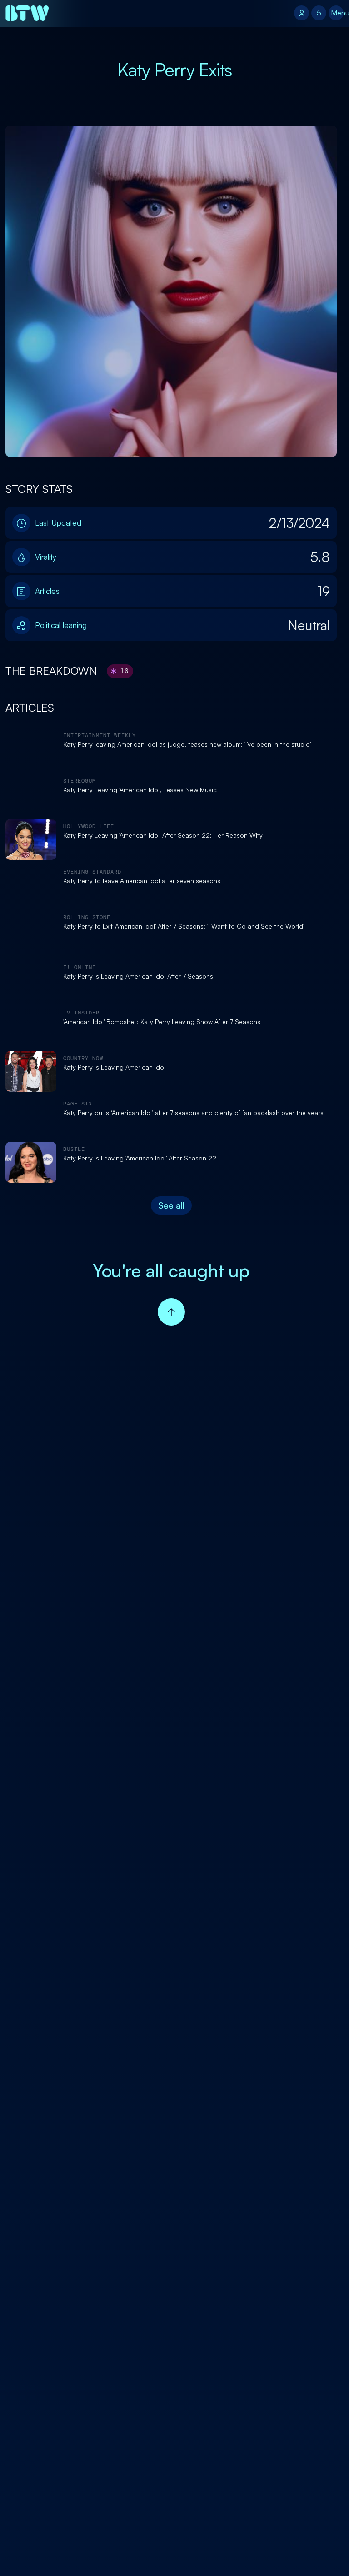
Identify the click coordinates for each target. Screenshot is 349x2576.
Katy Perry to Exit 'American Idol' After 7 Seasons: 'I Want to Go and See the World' (184, 926)
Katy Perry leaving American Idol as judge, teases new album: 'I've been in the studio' (187, 744)
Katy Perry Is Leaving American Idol (114, 1067)
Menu (337, 13)
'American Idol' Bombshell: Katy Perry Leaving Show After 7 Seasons (162, 1022)
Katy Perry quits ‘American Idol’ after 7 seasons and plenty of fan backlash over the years (193, 1113)
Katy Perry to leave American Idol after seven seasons (142, 881)
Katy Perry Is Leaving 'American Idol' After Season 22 (140, 1158)
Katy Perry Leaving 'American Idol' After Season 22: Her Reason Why (163, 835)
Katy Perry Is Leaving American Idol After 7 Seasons (138, 976)
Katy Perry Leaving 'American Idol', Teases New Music (140, 790)
